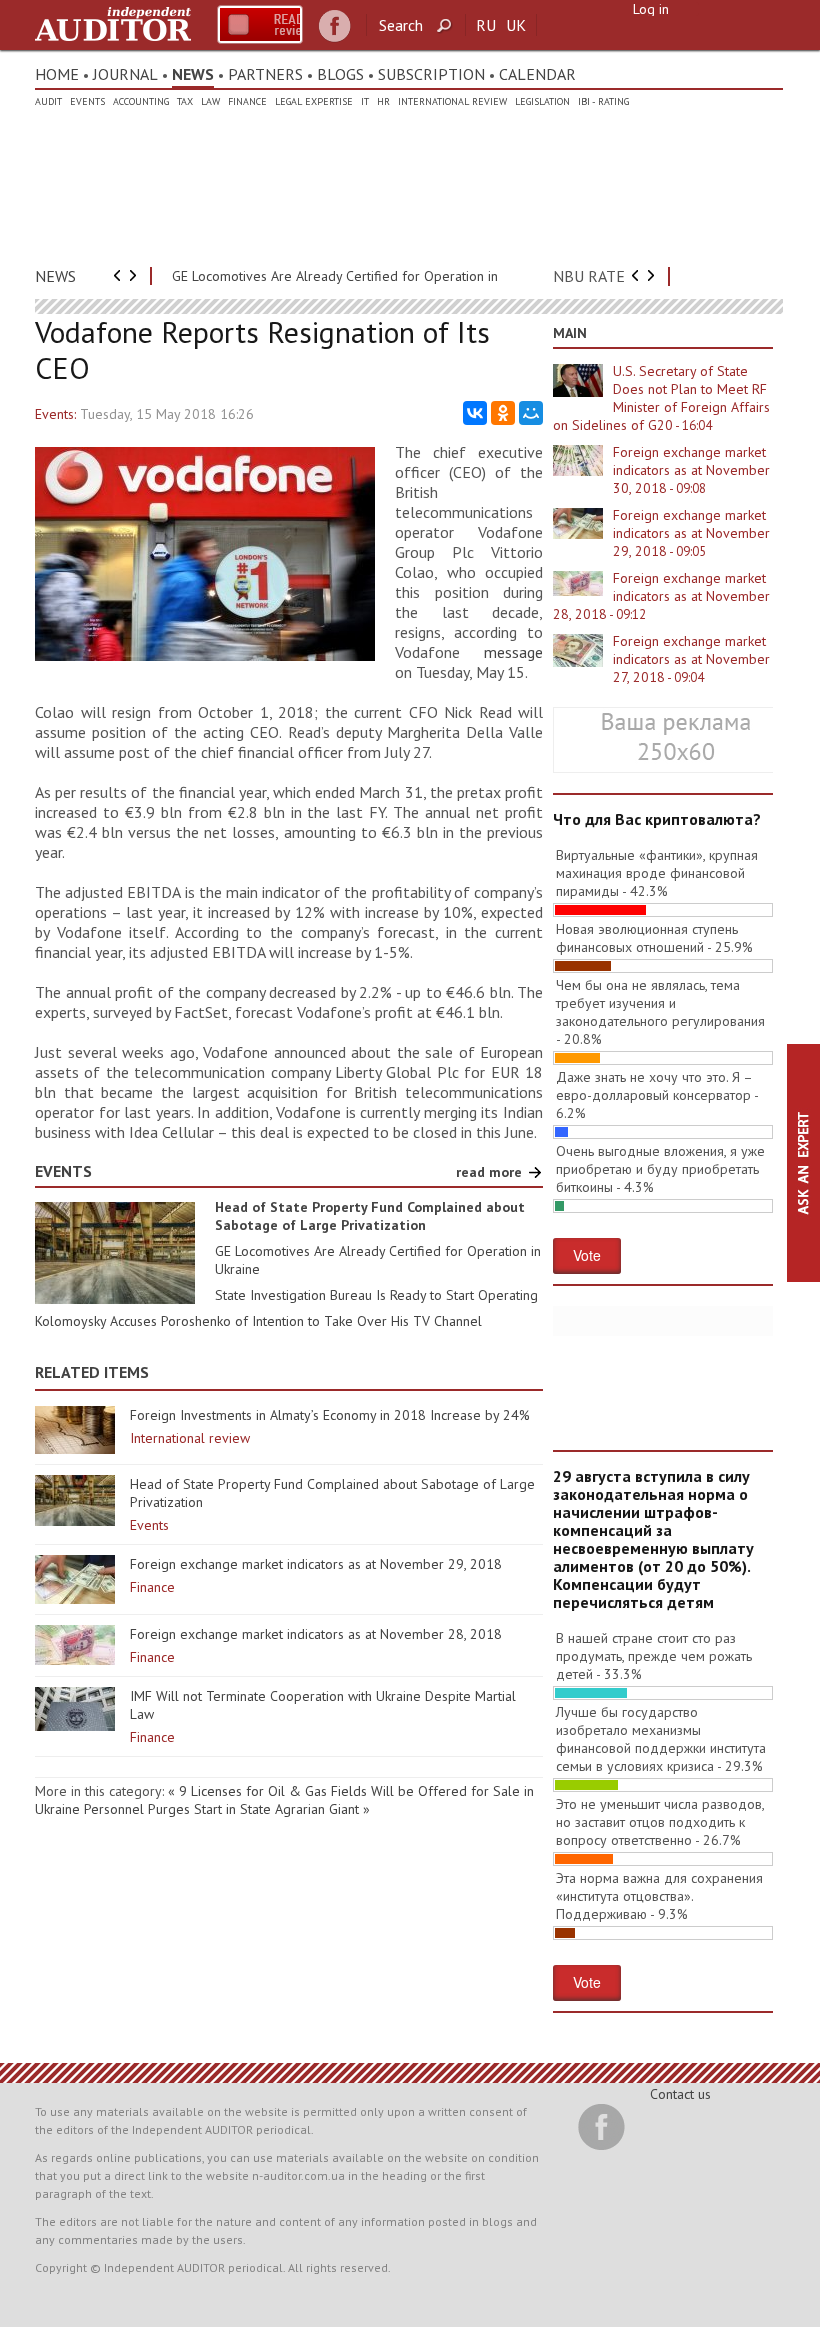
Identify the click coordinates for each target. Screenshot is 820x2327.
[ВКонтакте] (475, 413)
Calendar (537, 74)
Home (57, 74)
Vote (587, 1255)
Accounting (141, 101)
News (193, 74)
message (513, 652)
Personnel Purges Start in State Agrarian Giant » (227, 1809)
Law (210, 101)
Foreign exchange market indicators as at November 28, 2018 (316, 1634)
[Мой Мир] (531, 413)
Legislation (542, 101)
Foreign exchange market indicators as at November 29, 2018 (316, 1564)
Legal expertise (314, 101)
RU (486, 25)
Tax (185, 101)
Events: (55, 414)
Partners (265, 74)
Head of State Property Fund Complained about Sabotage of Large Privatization (370, 1216)
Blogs (340, 74)
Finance (247, 101)
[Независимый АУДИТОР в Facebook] (334, 26)
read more (489, 1172)
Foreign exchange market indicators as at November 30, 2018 (691, 470)
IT (365, 101)
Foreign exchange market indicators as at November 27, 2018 (691, 659)
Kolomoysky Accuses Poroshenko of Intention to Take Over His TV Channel (258, 1321)
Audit (48, 101)
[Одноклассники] (503, 413)
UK (516, 25)
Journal (125, 74)
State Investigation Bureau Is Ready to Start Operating (376, 1295)
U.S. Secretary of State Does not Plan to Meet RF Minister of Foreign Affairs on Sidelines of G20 (661, 398)
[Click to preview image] (205, 656)
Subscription (431, 74)
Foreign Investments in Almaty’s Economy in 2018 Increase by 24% (330, 1415)
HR (383, 101)
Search (401, 25)
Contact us (680, 2094)
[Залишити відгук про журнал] (260, 24)
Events (87, 101)
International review (452, 101)
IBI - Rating (603, 101)
